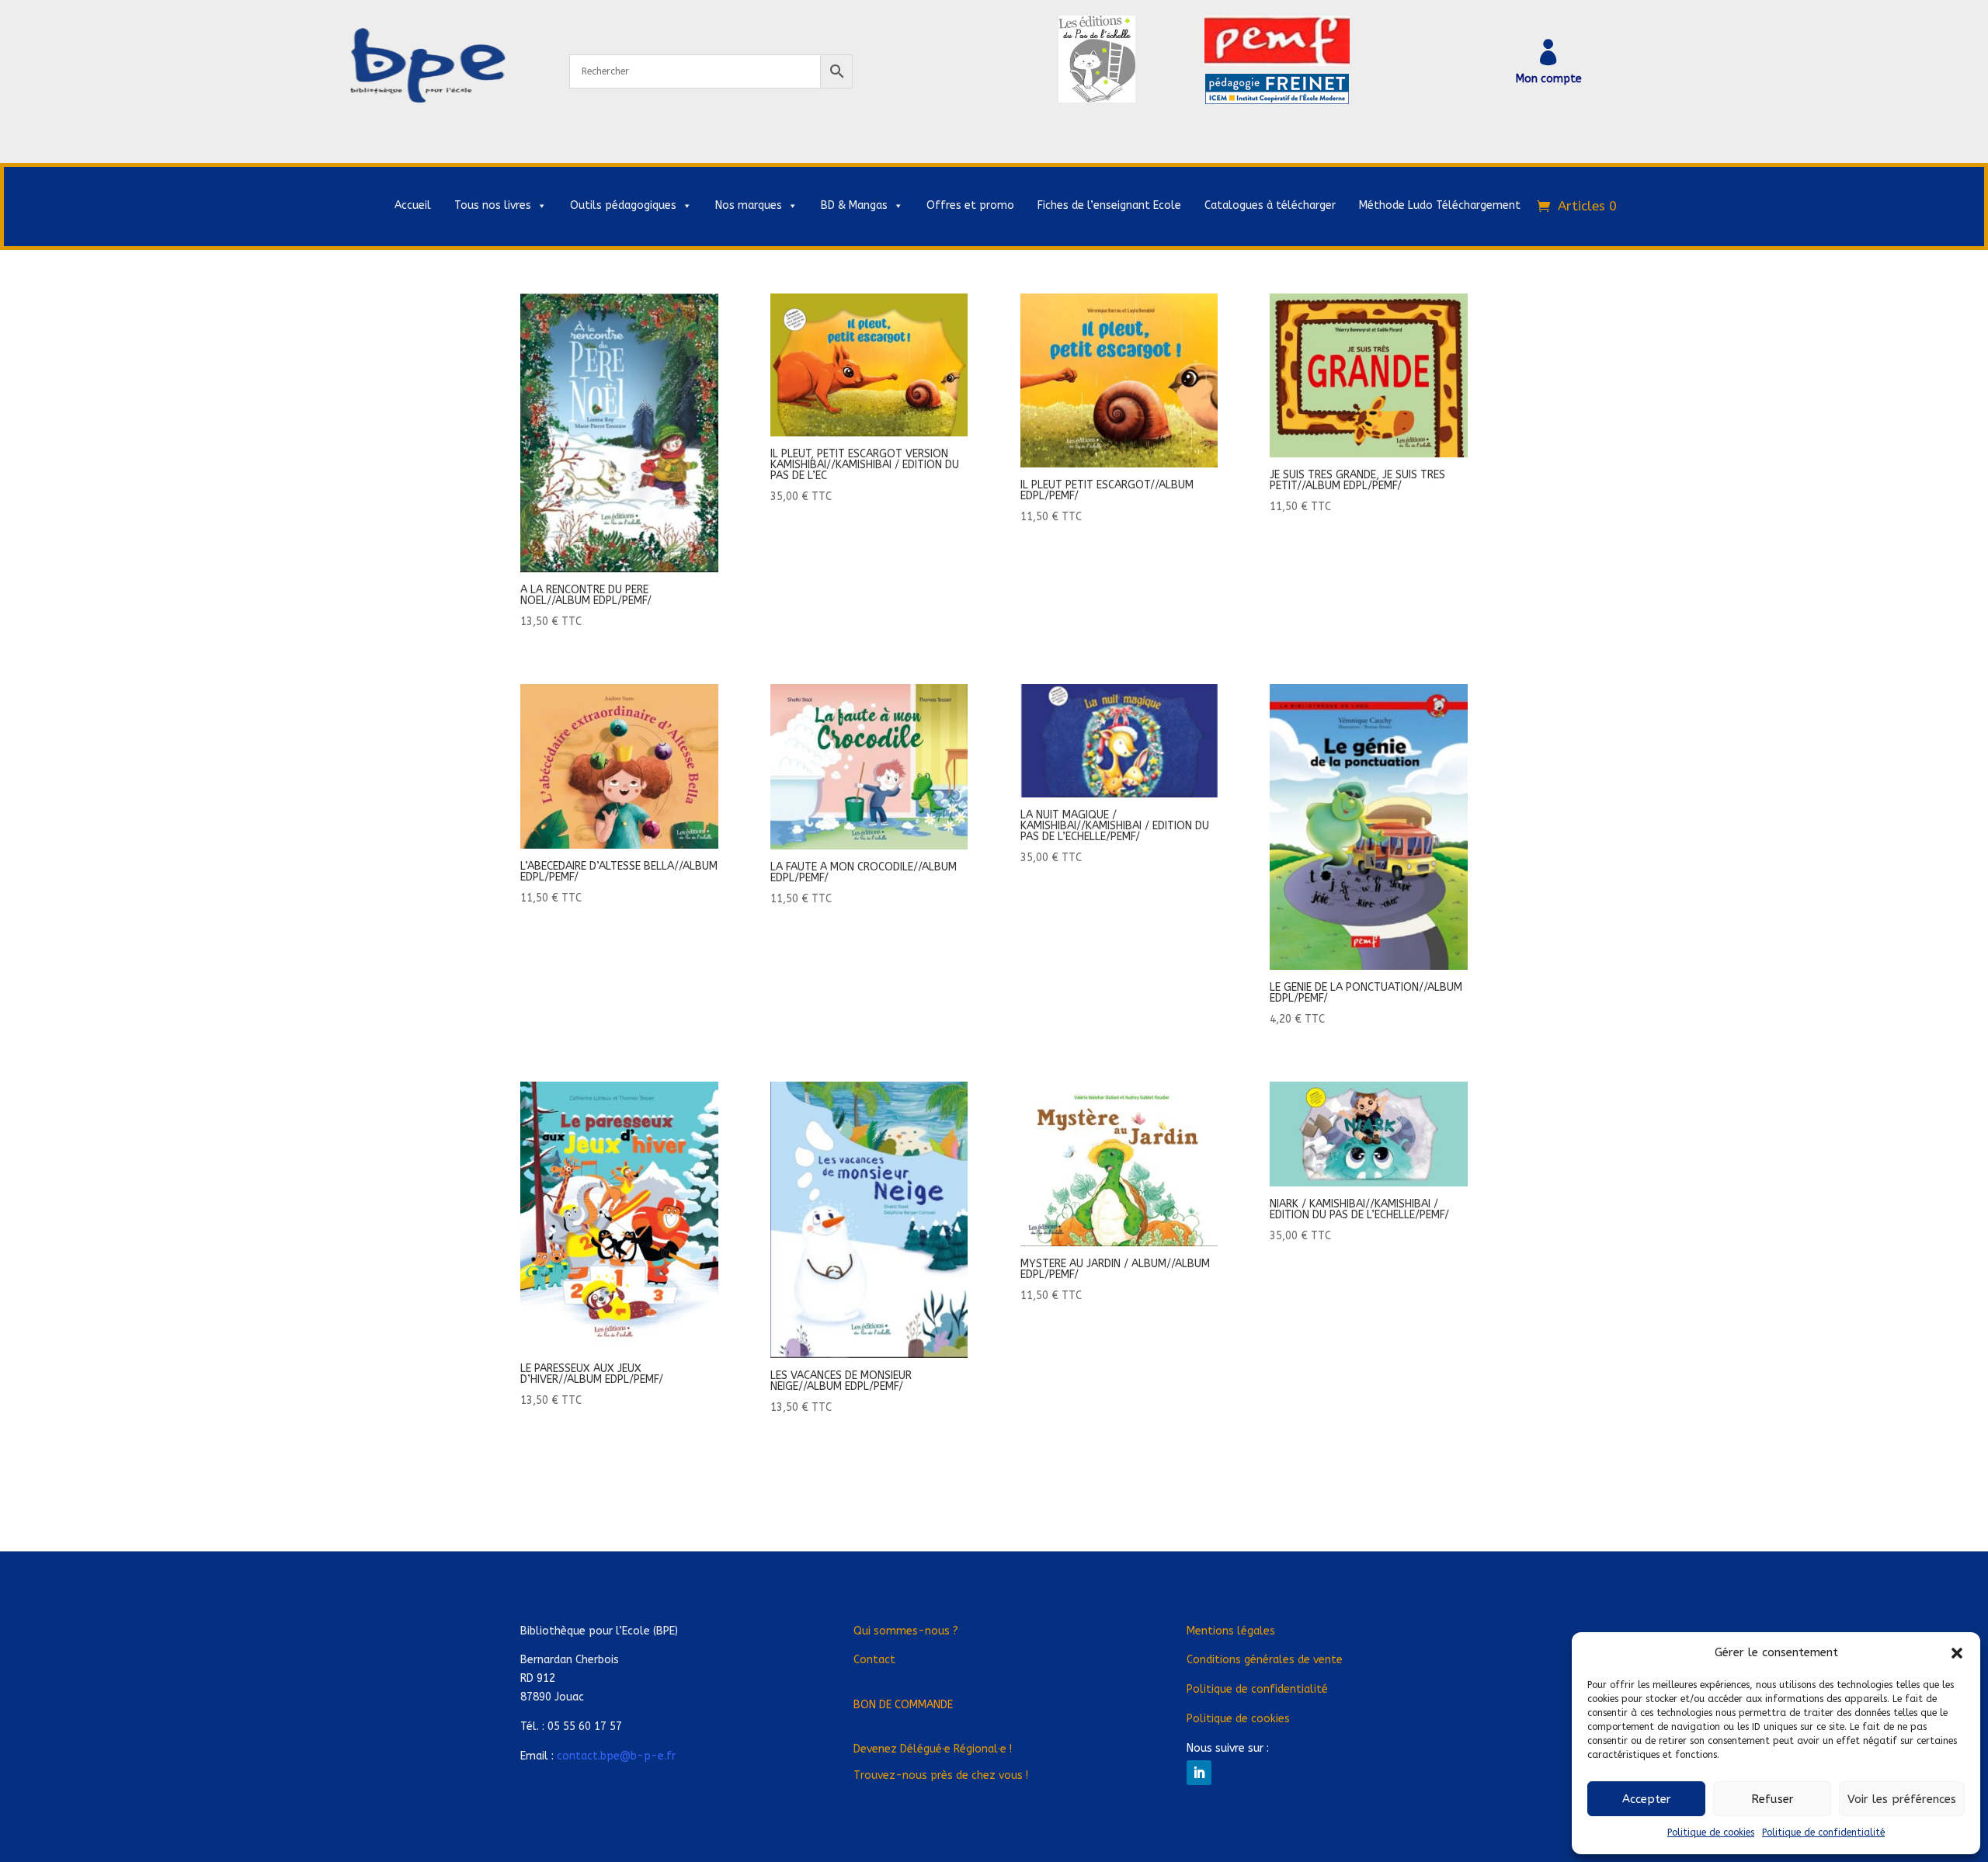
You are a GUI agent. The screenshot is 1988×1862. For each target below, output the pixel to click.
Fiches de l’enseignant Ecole (1109, 205)
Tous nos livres (493, 205)
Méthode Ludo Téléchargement (1440, 205)
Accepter (1647, 1799)
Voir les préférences (1902, 1799)
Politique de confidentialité (1823, 1832)
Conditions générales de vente (1265, 1660)
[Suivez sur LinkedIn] (1199, 1773)
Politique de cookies (1711, 1832)
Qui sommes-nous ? (906, 1631)
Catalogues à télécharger (1270, 205)
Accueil (413, 205)
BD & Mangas (854, 205)
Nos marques (749, 205)
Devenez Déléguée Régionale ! (933, 1749)
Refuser (1773, 1799)
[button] (1957, 1653)
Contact (874, 1660)
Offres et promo (970, 205)
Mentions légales (1231, 1631)
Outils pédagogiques (623, 205)
